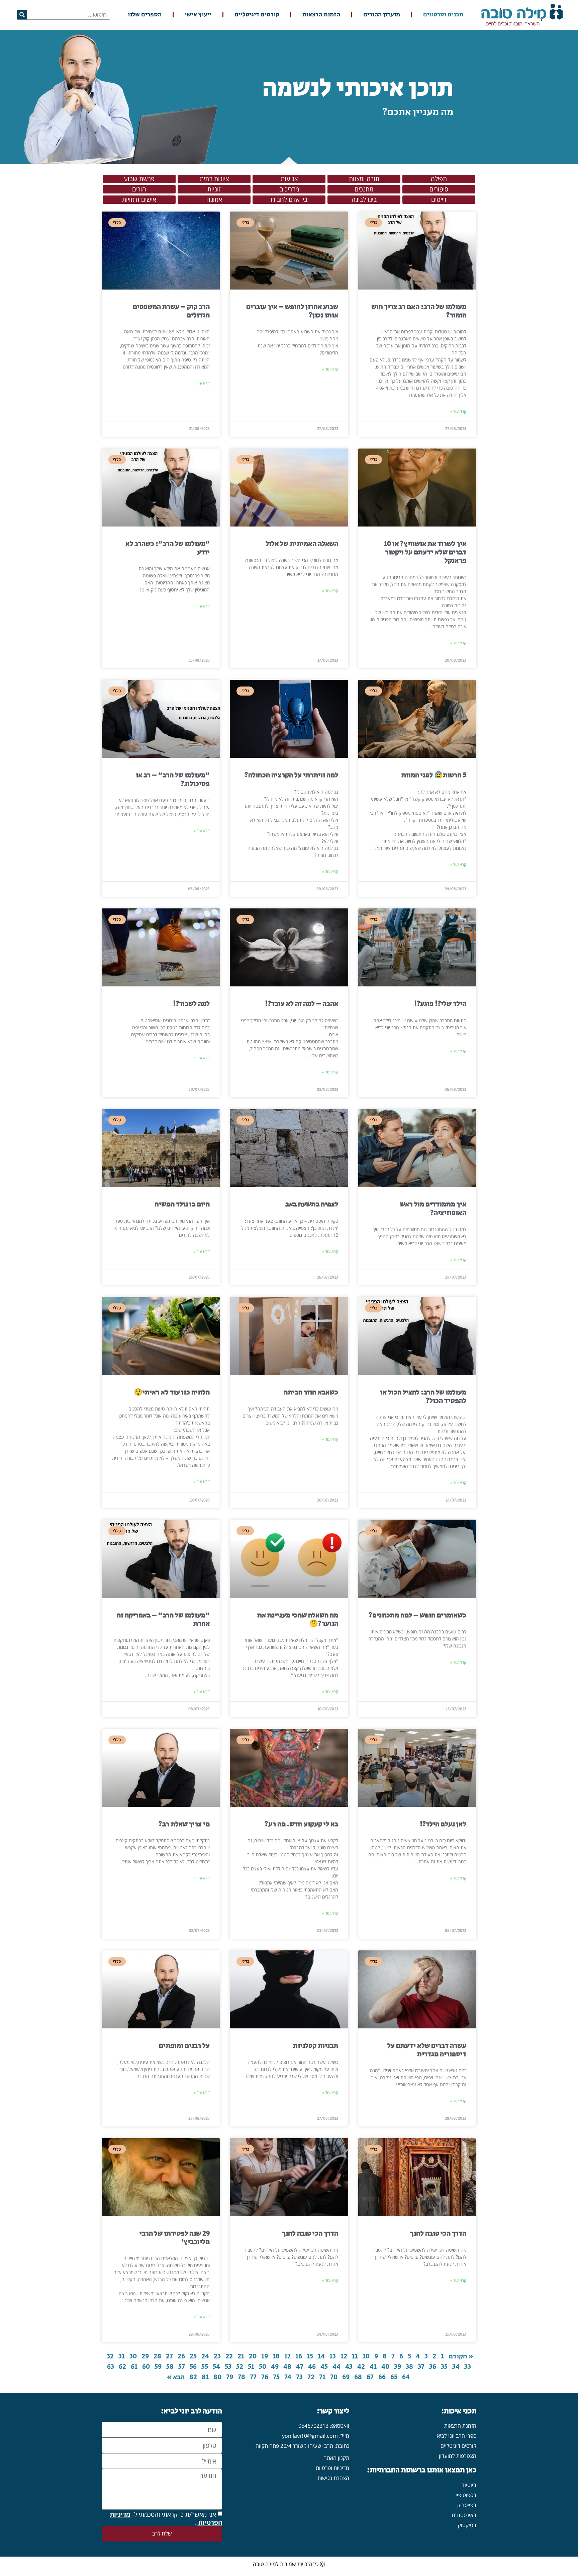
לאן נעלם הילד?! (443, 1824)
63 (111, 2367)
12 (344, 2356)
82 (193, 2377)
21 (241, 2356)
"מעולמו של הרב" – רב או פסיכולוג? (173, 779)
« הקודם (461, 2356)
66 (382, 2377)
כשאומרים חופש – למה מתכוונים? (417, 1615)
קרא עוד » (458, 411)
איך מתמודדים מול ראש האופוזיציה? (433, 1209)
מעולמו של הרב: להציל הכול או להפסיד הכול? (423, 1397)
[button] (439, 179)
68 (358, 2377)
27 (169, 2356)
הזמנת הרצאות (321, 15)
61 (134, 2367)
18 (276, 2356)
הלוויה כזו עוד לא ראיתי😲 (172, 1392)
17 (287, 2356)
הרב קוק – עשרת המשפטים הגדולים (171, 311)
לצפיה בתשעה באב (312, 1204)
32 (110, 2356)
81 (205, 2377)
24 (205, 2356)
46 (312, 2367)
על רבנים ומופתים (184, 2046)
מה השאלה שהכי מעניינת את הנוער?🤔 (298, 1620)
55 (205, 2367)
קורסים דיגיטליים (257, 15)
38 (409, 2367)
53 (228, 2367)
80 (217, 2377)
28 (157, 2356)
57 (182, 2367)
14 (321, 2356)
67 (370, 2377)
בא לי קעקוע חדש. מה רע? (301, 1824)
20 (253, 2356)
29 (145, 2356)
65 (394, 2377)
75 (276, 2377)
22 (229, 2356)
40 (385, 2367)
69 (346, 2377)
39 (398, 2367)
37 (421, 2367)
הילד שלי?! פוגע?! (440, 1004)
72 (311, 2377)
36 (433, 2367)
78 (242, 2377)
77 (253, 2377)
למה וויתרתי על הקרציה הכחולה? (291, 775)
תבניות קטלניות (316, 2046)
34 (456, 2367)
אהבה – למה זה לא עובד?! (302, 1004)
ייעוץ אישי (198, 15)
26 (181, 2356)
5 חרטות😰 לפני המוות (434, 775)
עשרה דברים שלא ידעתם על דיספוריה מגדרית (427, 2050)
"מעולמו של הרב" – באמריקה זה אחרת (163, 1620)
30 (133, 2356)
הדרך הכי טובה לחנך (438, 2234)
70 (334, 2377)
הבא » (176, 2377)
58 (170, 2367)
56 (193, 2367)
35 (444, 2367)
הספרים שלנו (145, 15)
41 (373, 2367)
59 (158, 2367)
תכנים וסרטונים (443, 15)
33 (468, 2367)
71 (322, 2377)
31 (122, 2356)
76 (265, 2377)
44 (336, 2367)
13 (333, 2356)
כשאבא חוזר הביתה (311, 1392)
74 (288, 2377)
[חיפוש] (22, 15)
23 (217, 2356)
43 (349, 2367)
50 (263, 2367)
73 (299, 2377)
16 (299, 2356)
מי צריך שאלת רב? (184, 1824)
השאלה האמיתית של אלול (302, 544)
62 (122, 2367)
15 (310, 2356)
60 (146, 2367)
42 (361, 2367)
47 (300, 2367)
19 (265, 2356)
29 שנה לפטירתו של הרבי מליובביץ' (175, 2238)
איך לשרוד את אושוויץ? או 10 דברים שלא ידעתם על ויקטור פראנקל (425, 552)
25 (193, 2356)
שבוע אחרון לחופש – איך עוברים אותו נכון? (292, 311)
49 (275, 2367)
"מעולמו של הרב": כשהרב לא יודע (168, 548)
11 (355, 2356)
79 (230, 2377)
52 (240, 2367)
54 (216, 2367)
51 (251, 2367)
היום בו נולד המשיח (182, 1204)
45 (324, 2367)
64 (406, 2377)
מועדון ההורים (382, 15)
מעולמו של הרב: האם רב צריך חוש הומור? (419, 311)
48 (287, 2367)
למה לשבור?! (191, 1004)
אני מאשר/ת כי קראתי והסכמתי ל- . (166, 2518)
